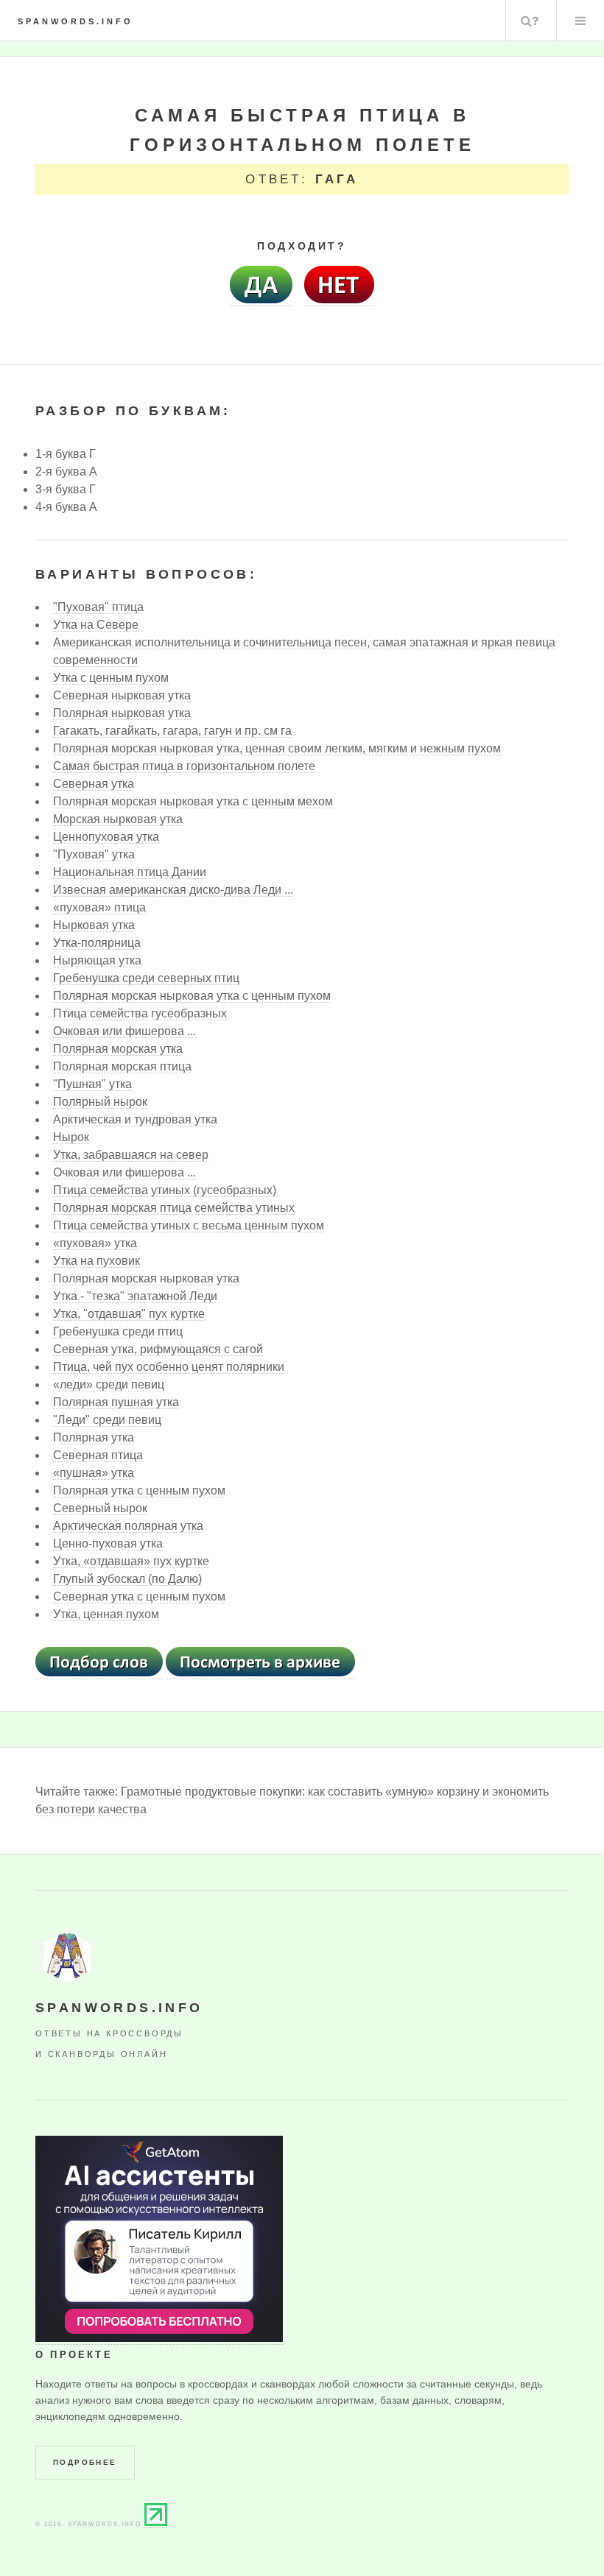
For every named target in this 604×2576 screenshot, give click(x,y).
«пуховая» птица (99, 907)
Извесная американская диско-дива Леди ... (173, 890)
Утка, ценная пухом (106, 1614)
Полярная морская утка (118, 1049)
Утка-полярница (97, 943)
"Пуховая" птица (98, 607)
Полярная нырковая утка (122, 713)
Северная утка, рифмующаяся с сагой (158, 1349)
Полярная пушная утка (116, 1402)
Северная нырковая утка (122, 695)
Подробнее (85, 2462)
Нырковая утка (94, 925)
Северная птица (98, 1455)
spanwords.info (75, 21)
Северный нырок (100, 1508)
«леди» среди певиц (109, 1384)
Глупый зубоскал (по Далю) (127, 1579)
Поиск (530, 21)
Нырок (71, 1137)
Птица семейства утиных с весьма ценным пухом (189, 1225)
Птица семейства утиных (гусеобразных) (165, 1190)
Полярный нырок (100, 1102)
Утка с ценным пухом (111, 678)
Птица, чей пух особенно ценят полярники (169, 1367)
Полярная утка (94, 1437)
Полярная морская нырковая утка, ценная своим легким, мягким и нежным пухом (277, 748)
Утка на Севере (96, 625)
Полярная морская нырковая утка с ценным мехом (193, 801)
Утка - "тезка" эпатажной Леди (135, 1296)
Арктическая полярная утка (128, 1526)
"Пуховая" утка (94, 854)
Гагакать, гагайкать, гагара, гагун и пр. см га (172, 731)
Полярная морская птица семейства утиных (174, 1208)
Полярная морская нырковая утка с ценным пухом (192, 996)
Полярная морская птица (122, 1066)
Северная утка (94, 784)
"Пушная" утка (92, 1084)
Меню (580, 21)
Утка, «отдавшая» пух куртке (131, 1561)
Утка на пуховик (96, 1261)
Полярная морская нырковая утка (146, 1278)
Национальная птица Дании (130, 872)
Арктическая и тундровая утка (135, 1119)
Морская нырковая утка (118, 819)
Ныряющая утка (97, 960)
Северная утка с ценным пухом (139, 1596)
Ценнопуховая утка (106, 837)
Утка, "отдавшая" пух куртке (129, 1314)
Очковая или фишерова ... (124, 1031)
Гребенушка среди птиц (118, 1331)
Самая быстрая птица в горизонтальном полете (184, 766)
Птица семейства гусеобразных (140, 1013)
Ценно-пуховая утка (108, 1543)
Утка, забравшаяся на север (131, 1155)
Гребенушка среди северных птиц (146, 978)
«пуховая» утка (95, 1243)
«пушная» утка (94, 1473)
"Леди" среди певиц (107, 1420)
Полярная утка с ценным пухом (139, 1490)
